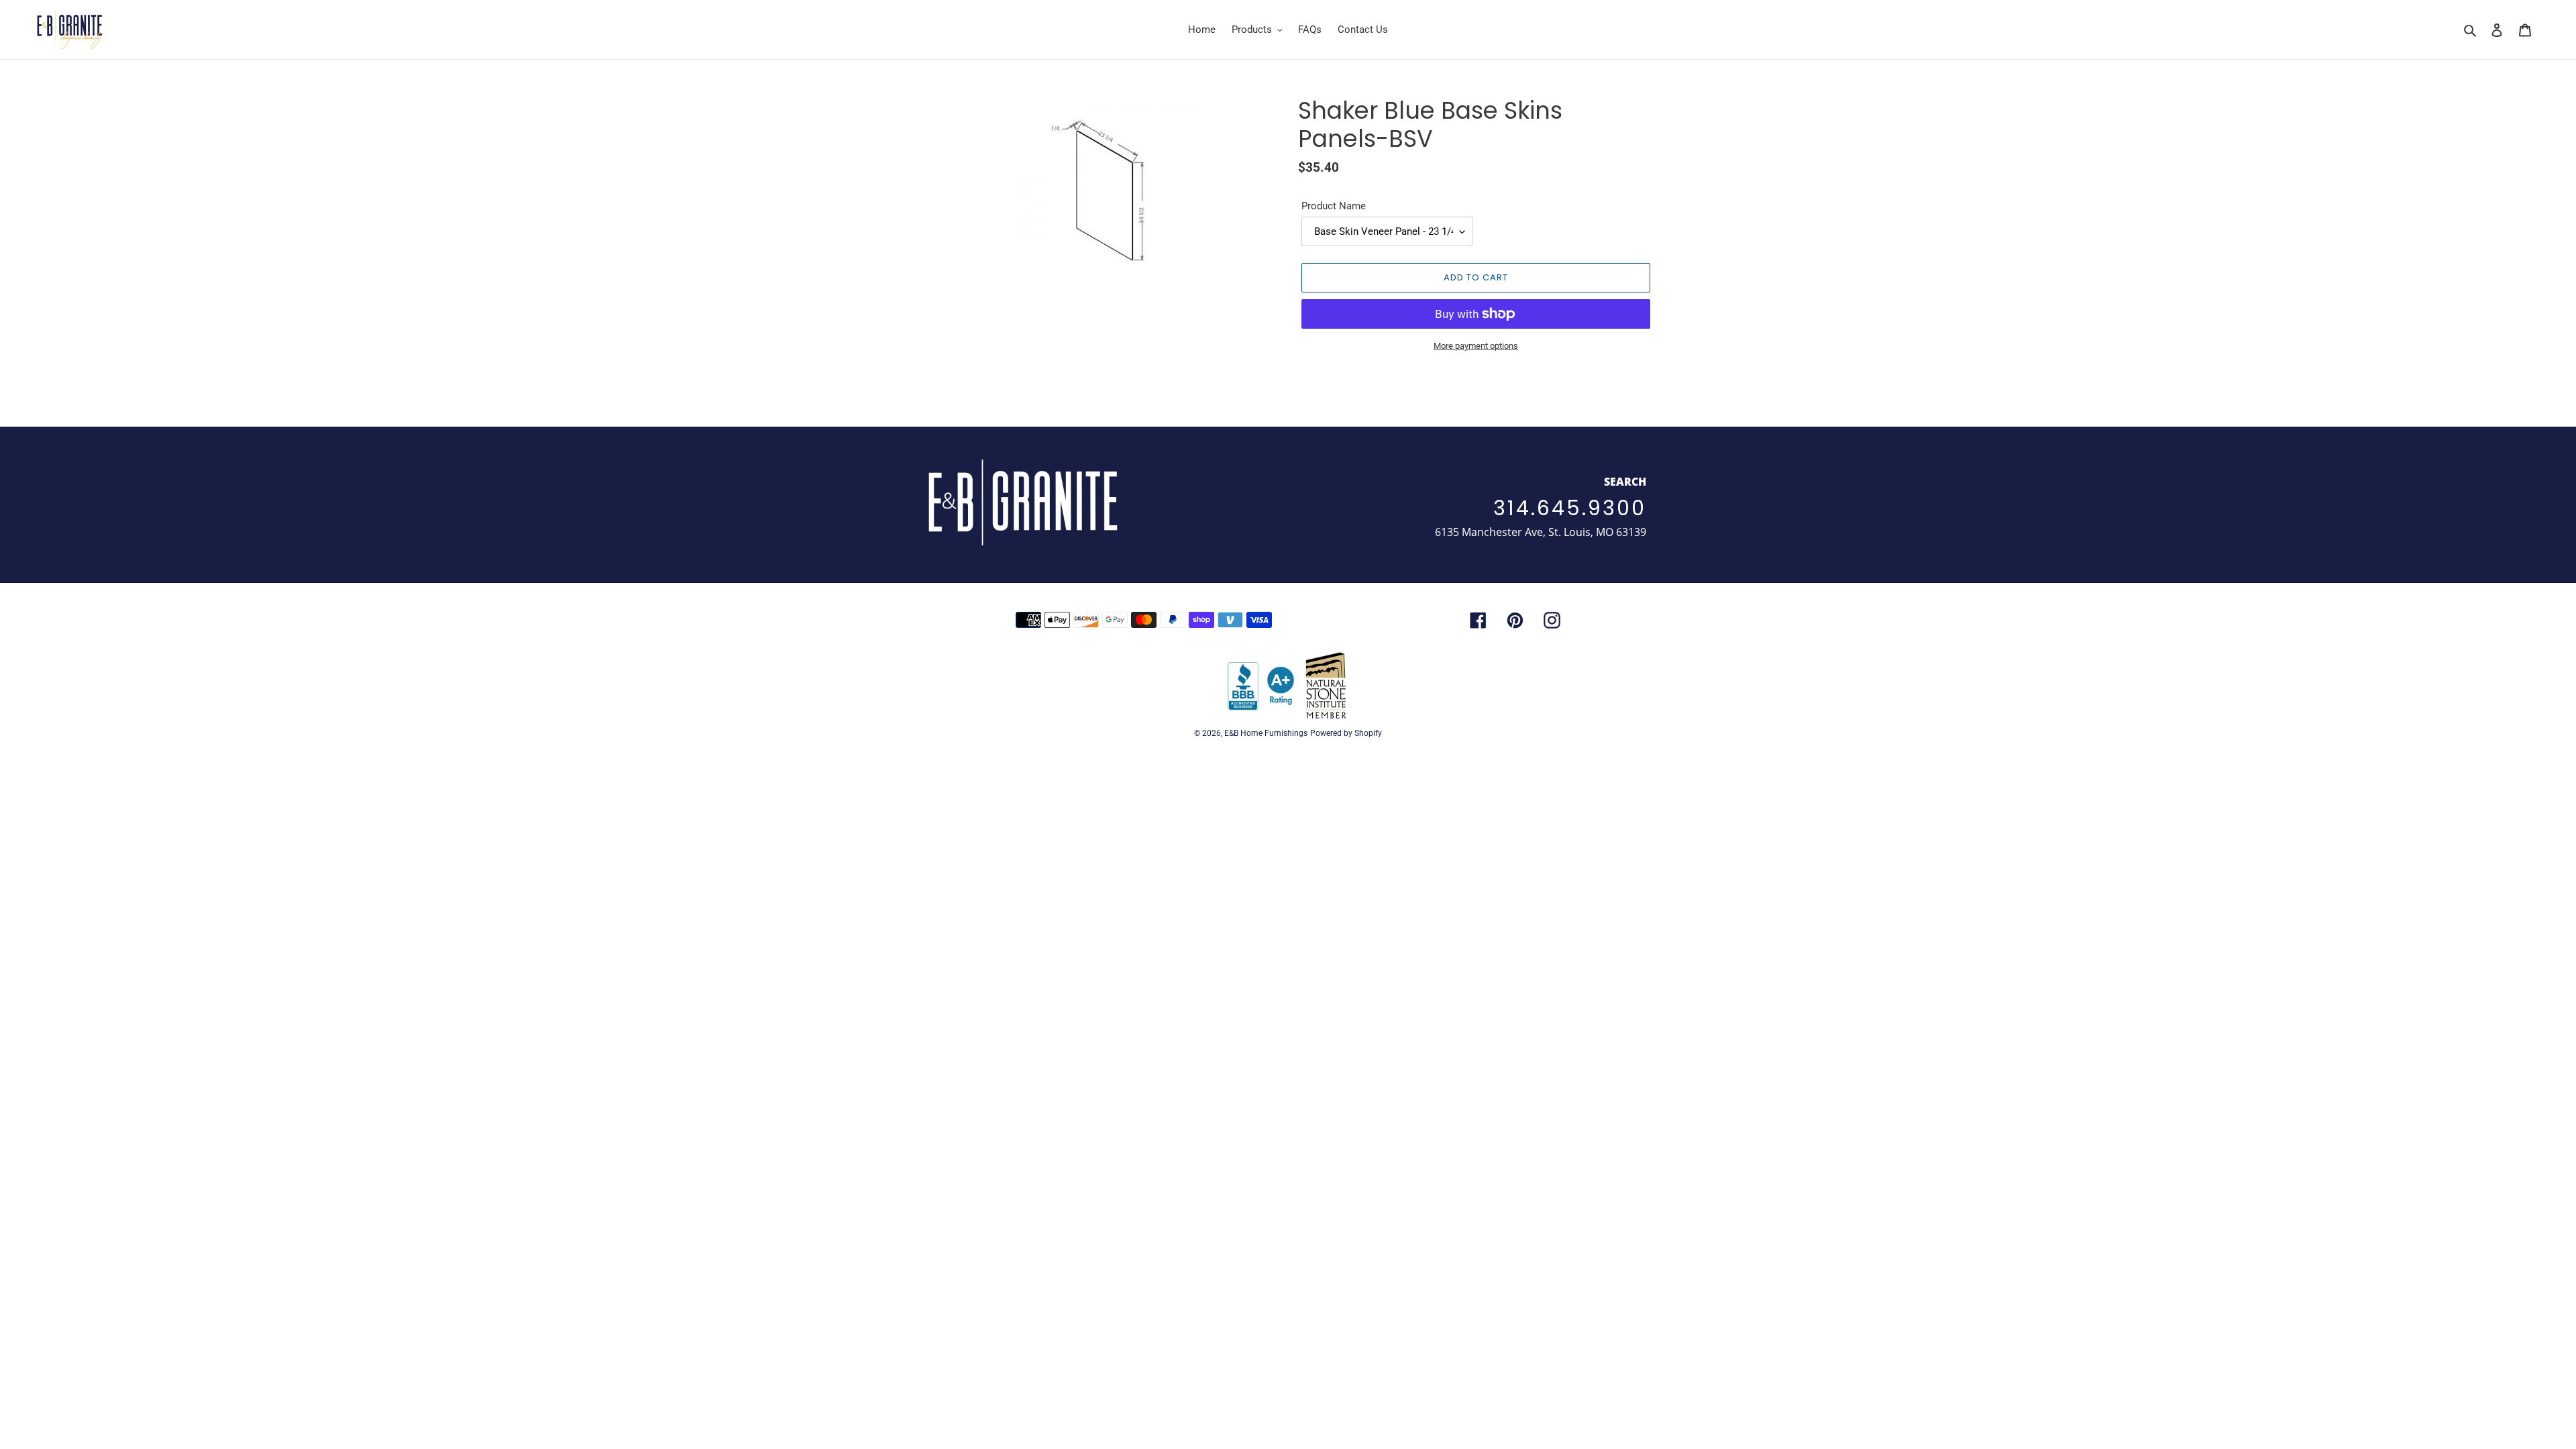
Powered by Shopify (1346, 733)
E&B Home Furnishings (1266, 733)
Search (1625, 482)
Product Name (1334, 206)
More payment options (1476, 346)
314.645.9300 (1570, 508)
